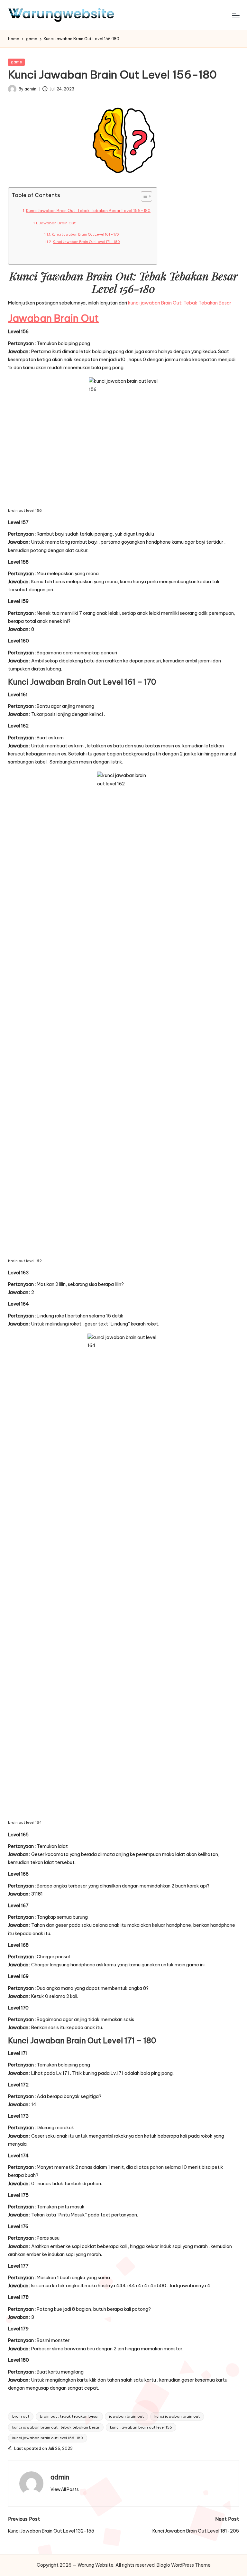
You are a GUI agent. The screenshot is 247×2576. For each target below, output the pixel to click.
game (17, 62)
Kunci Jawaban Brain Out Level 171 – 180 (86, 242)
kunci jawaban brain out (177, 2416)
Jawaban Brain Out (57, 223)
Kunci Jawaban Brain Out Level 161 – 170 (85, 234)
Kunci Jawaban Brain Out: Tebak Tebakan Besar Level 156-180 (88, 211)
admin (60, 2477)
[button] (65, 2489)
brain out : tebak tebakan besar (69, 2416)
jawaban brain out (126, 2416)
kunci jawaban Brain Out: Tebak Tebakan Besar (180, 303)
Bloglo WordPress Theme (184, 2565)
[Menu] (235, 15)
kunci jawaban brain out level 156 (141, 2427)
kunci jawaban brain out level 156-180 (48, 2438)
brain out (21, 2416)
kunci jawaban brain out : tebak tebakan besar (56, 2427)
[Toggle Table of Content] (143, 196)
